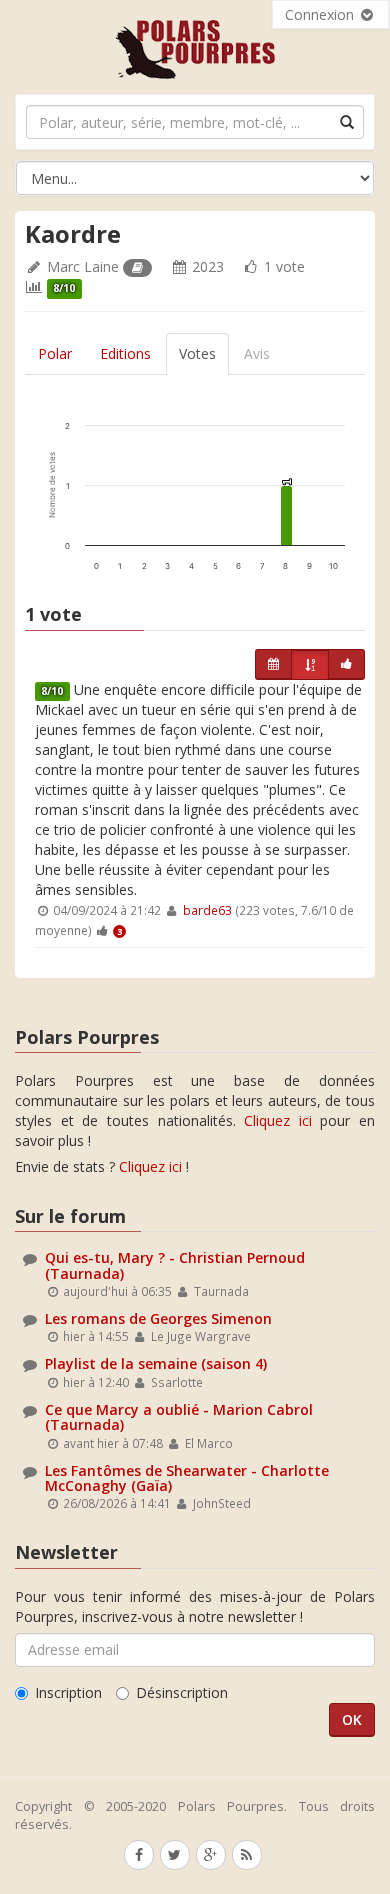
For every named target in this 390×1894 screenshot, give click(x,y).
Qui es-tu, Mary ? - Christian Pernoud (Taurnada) (175, 1265)
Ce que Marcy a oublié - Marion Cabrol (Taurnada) (179, 1417)
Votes (197, 353)
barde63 (207, 910)
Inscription (68, 1692)
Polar (55, 353)
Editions (125, 353)
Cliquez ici (278, 1120)
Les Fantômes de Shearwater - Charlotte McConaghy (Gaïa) (187, 1478)
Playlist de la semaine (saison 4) (156, 1363)
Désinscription (182, 1692)
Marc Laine (83, 266)
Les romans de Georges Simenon (158, 1318)
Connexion (321, 14)
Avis (257, 353)
